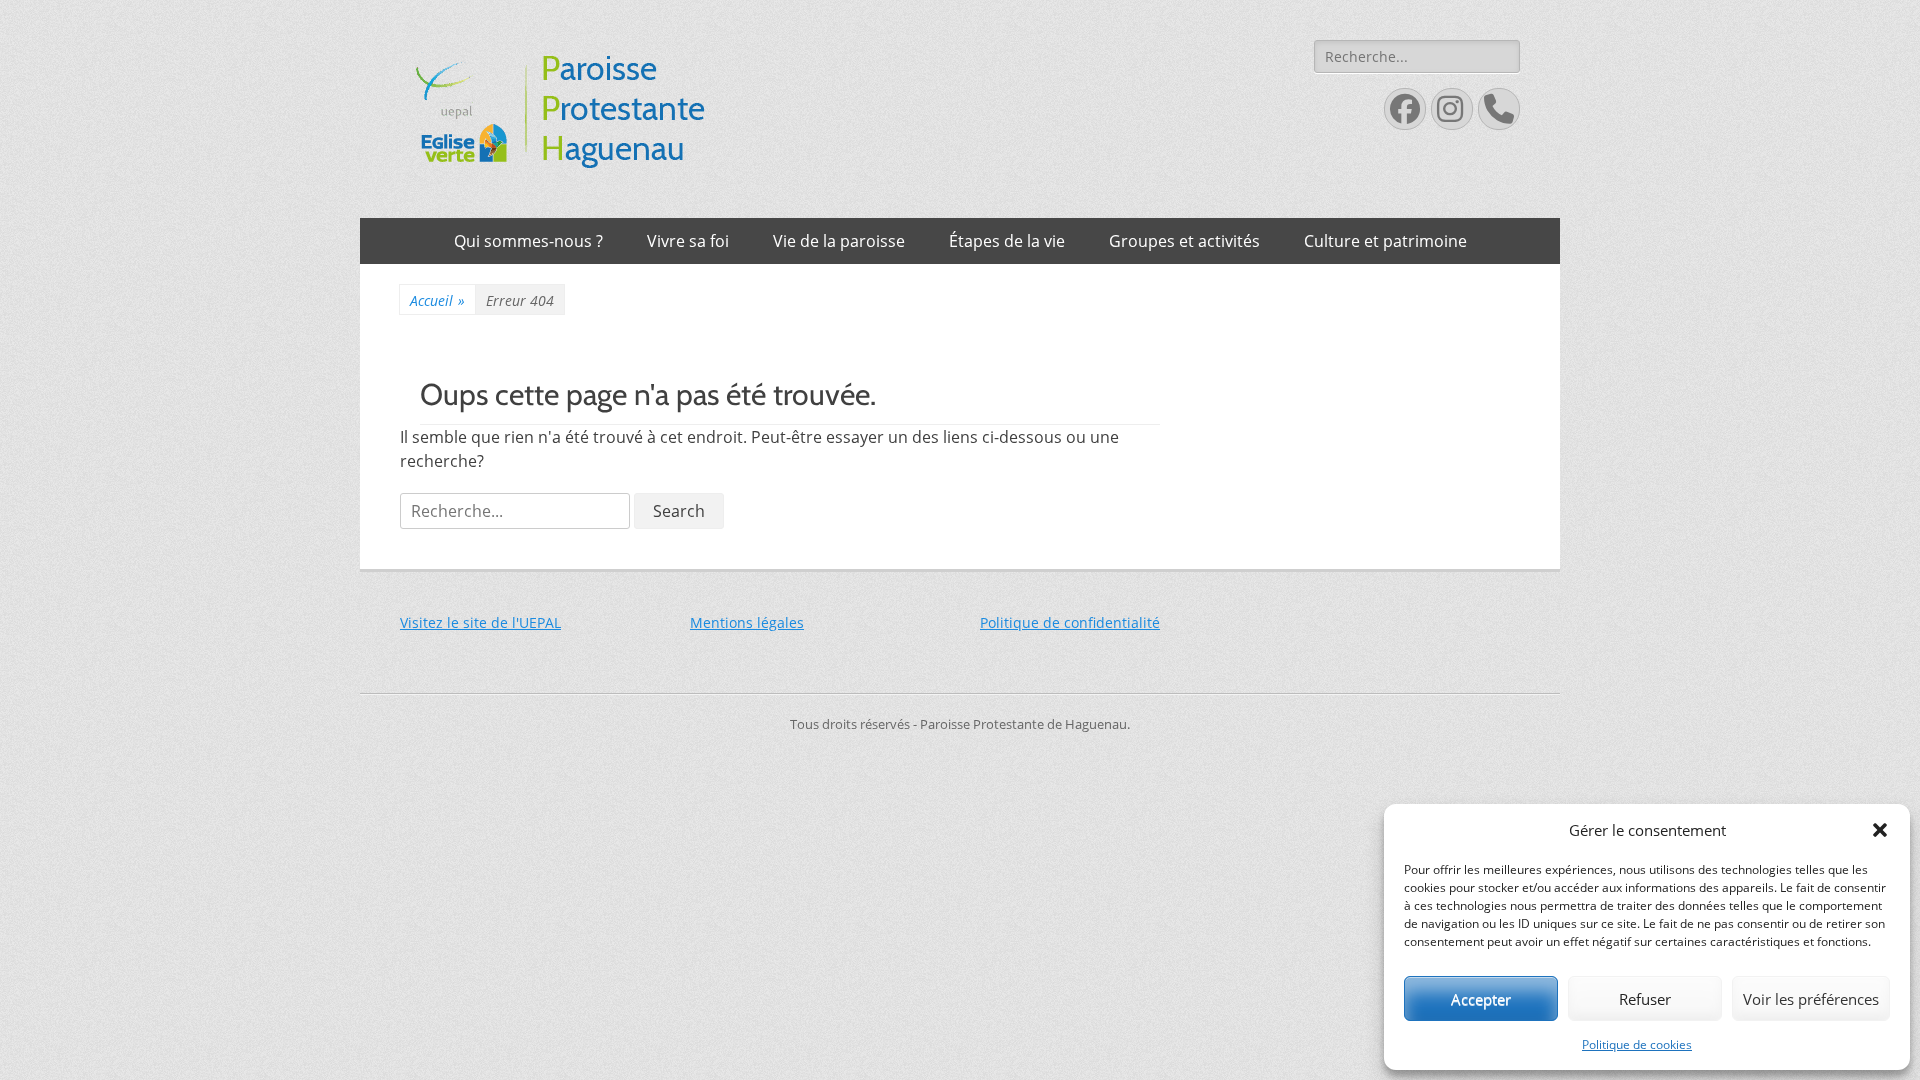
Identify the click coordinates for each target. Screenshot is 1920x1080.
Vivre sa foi (688, 241)
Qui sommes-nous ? (528, 241)
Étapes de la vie (1007, 241)
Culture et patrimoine (1385, 241)
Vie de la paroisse (839, 241)
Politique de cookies (1637, 1044)
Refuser (1645, 999)
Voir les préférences (1811, 999)
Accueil (437, 300)
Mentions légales (747, 622)
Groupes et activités (1184, 241)
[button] (1880, 830)
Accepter (1481, 999)
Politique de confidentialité (1070, 622)
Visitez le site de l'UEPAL (480, 622)
